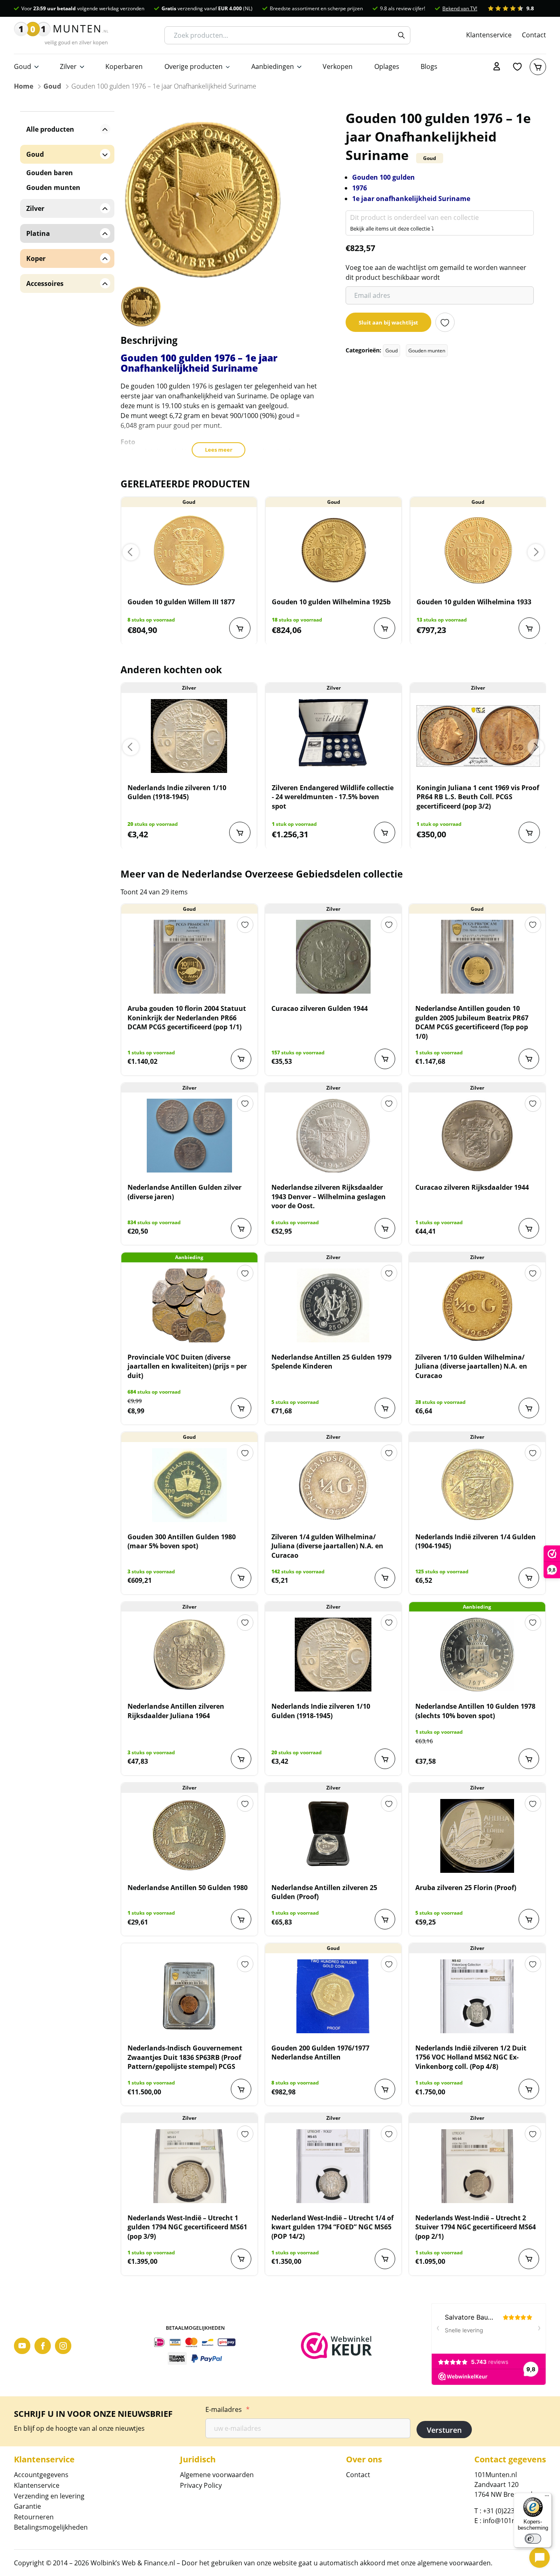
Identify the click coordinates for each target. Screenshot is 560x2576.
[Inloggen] (497, 67)
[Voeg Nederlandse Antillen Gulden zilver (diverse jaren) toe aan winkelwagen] (241, 1228)
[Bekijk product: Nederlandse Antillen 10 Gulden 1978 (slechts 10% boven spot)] (477, 1655)
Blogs (429, 66)
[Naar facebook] (43, 2346)
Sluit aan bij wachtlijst (388, 322)
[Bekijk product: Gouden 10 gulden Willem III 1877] (189, 550)
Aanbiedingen (273, 66)
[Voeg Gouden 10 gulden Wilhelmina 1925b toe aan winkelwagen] (385, 628)
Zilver (68, 66)
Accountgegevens (41, 2475)
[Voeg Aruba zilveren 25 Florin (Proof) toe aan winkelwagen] (529, 1919)
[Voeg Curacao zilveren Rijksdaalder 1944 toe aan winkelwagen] (529, 1228)
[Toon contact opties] (540, 2558)
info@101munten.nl (513, 2521)
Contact (534, 35)
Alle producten (50, 129)
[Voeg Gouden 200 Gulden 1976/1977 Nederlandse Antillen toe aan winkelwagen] (385, 2089)
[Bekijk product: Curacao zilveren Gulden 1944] (333, 957)
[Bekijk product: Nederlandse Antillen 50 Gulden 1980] (189, 1836)
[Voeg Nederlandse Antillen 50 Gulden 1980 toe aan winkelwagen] (241, 1919)
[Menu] (547, 2498)
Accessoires (45, 283)
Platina (38, 233)
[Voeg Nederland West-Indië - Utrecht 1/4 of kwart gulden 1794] (385, 2259)
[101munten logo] (61, 35)
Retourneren (34, 2517)
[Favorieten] (517, 67)
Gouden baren (50, 173)
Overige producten (193, 66)
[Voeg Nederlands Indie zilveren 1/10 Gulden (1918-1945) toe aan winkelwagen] (240, 832)
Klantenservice (489, 35)
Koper (36, 258)
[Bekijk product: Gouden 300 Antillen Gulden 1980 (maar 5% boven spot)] (189, 1485)
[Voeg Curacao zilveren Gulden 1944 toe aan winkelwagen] (385, 1059)
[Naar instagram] (63, 2346)
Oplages (387, 66)
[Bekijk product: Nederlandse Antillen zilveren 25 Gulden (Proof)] (333, 1836)
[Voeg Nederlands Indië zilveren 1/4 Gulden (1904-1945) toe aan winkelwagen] (529, 1578)
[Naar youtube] (22, 2346)
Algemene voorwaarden (217, 2475)
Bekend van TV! (460, 8)
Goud (23, 66)
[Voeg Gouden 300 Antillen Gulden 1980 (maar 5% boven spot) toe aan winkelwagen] (241, 1578)
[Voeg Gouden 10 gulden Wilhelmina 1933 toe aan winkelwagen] (529, 628)
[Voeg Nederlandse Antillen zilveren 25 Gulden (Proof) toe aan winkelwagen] (385, 1919)
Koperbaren (124, 66)
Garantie (27, 2506)
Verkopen (338, 66)
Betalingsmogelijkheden (51, 2527)
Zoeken (401, 35)
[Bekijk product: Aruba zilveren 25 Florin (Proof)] (477, 1836)
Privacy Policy (201, 2485)
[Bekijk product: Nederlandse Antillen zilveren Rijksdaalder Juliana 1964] (189, 1655)
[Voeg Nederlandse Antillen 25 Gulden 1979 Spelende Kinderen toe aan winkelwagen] (385, 1408)
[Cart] (538, 67)
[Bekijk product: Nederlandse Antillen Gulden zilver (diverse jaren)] (189, 1136)
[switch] (533, 2539)
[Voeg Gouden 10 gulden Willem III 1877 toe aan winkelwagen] (240, 628)
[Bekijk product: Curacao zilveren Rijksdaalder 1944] (477, 1136)
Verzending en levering (49, 2496)
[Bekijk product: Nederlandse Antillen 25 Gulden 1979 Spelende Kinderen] (333, 1305)
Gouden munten (427, 351)
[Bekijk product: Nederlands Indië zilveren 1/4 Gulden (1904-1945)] (477, 1485)
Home (24, 86)
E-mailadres (228, 2409)
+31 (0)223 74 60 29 (512, 2511)
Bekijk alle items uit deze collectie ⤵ (392, 229)
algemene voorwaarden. (455, 2563)
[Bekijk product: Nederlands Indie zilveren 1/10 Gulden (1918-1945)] (189, 736)
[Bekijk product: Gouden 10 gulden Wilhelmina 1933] (478, 550)
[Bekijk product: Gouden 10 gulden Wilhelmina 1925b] (333, 550)
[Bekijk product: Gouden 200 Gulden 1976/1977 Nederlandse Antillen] (333, 1996)
